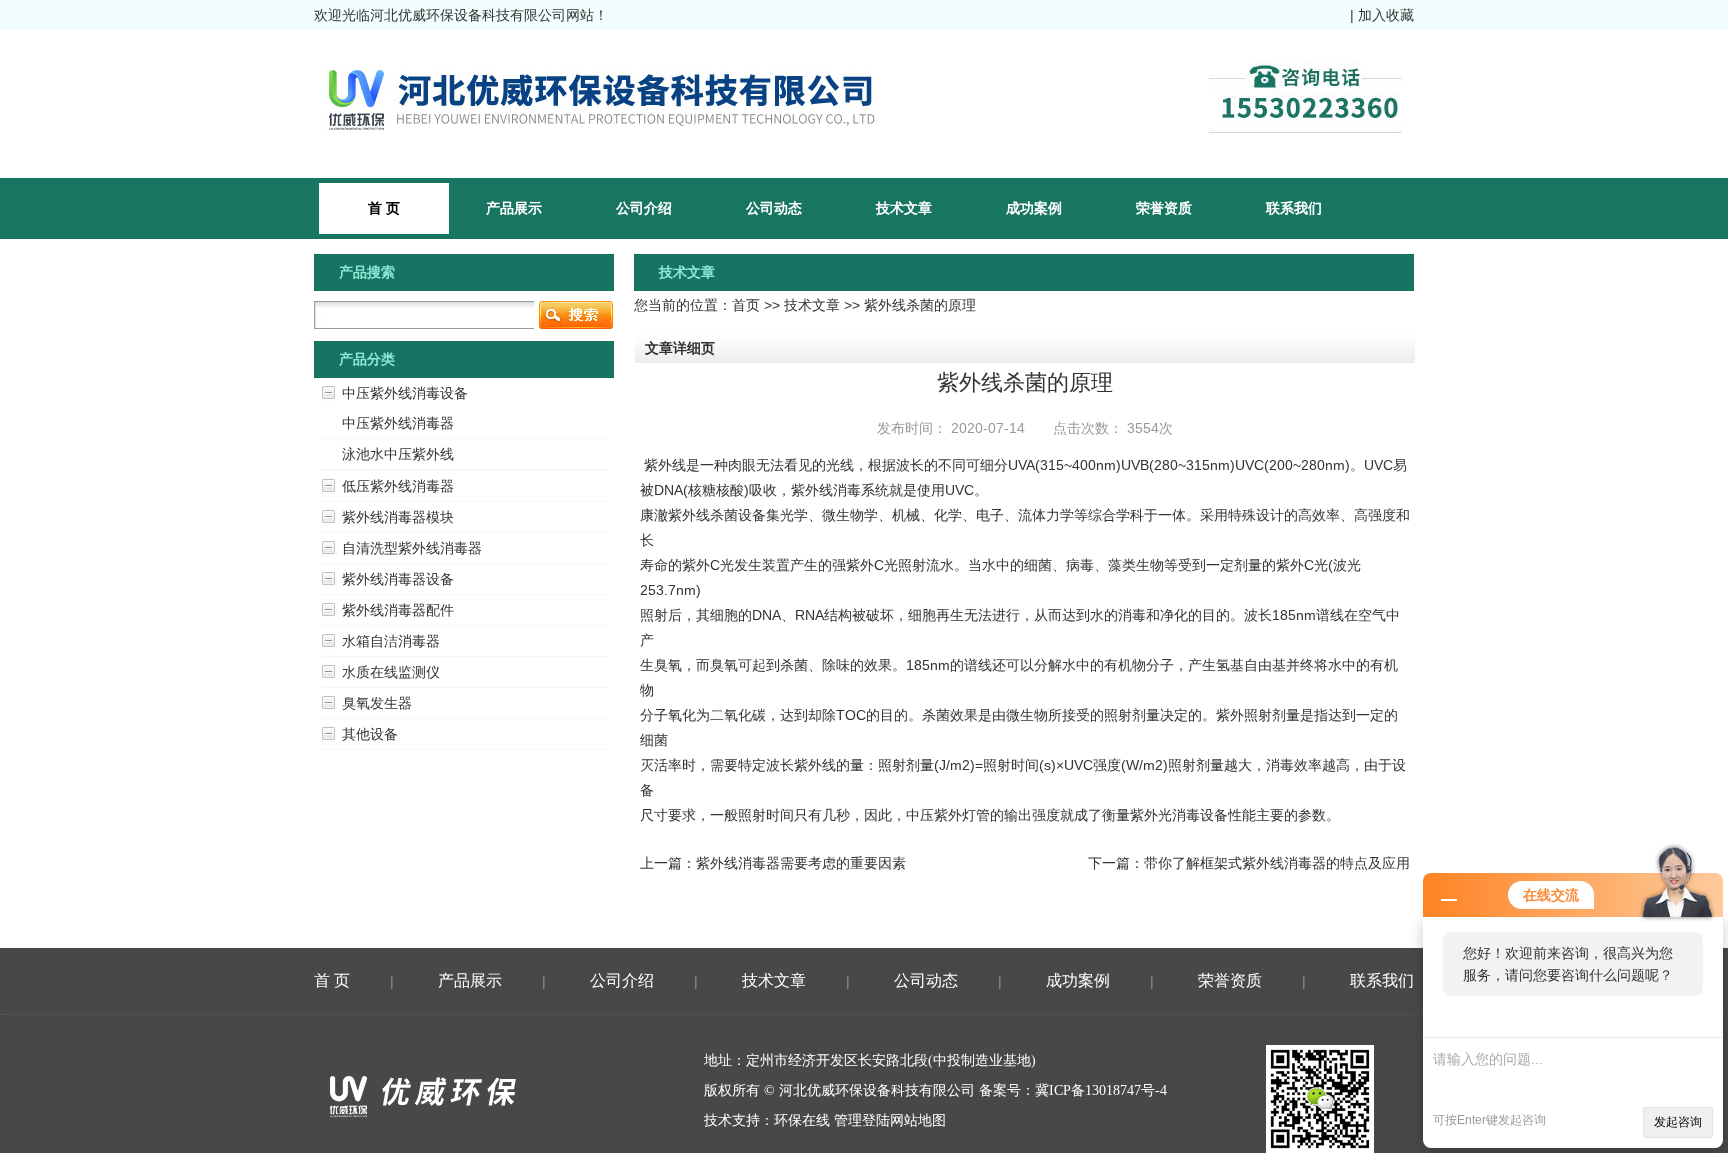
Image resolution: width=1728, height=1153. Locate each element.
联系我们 (1294, 208)
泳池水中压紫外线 (398, 454)
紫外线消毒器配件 (398, 610)
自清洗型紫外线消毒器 (412, 548)
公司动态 (774, 208)
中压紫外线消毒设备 (405, 393)
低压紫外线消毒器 (398, 486)
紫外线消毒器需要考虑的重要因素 (801, 863)
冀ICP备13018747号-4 (1101, 1090)
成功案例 (1034, 208)
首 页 (332, 980)
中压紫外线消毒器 (398, 423)
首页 (746, 305)
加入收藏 (1386, 15)
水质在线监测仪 (391, 672)
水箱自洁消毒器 (391, 641)
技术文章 (904, 208)
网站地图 (918, 1120)
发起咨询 (1678, 1122)
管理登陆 (862, 1120)
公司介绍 (644, 208)
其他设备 (370, 734)
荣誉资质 (1164, 208)
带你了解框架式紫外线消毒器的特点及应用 (1277, 863)
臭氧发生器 (377, 703)
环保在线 (802, 1120)
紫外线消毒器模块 (398, 517)
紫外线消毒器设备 (398, 579)
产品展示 (514, 208)
